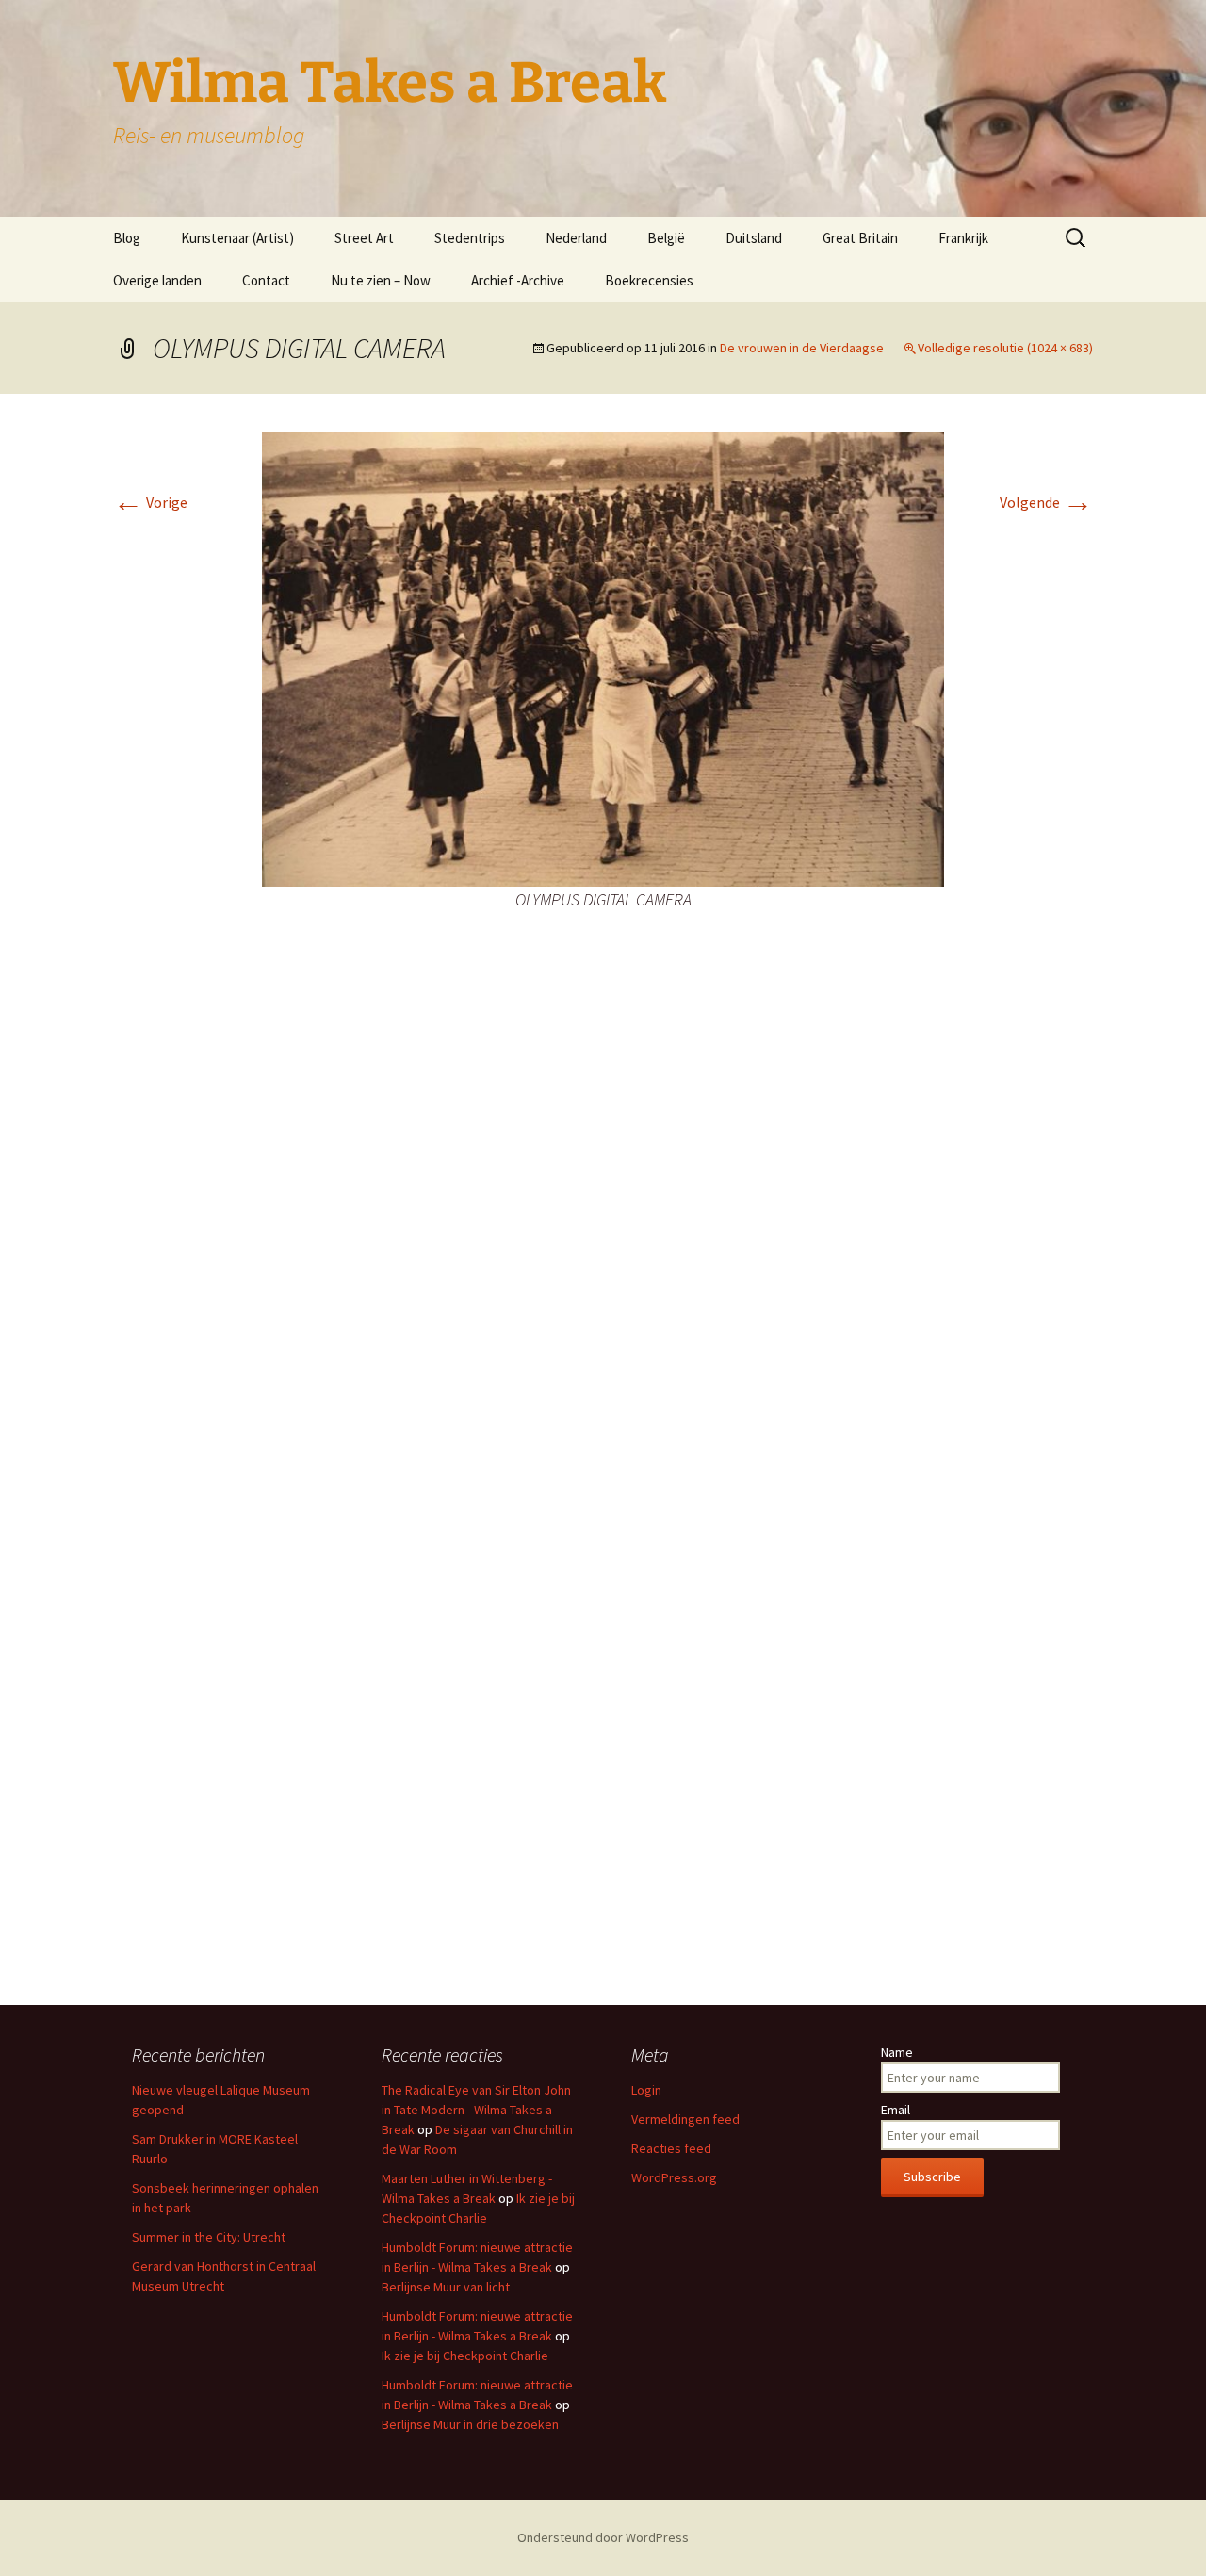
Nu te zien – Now (381, 280)
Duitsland (754, 238)
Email (896, 2110)
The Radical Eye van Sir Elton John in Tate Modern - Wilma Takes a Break (476, 2110)
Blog (127, 238)
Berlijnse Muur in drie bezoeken (470, 2424)
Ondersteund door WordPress (603, 2537)
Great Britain (860, 238)
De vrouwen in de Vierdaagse (802, 348)
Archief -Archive (518, 280)
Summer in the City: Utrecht (209, 2237)
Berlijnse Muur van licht (446, 2287)
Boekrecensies (649, 280)
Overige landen (157, 280)
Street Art (364, 238)
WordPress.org (674, 2177)
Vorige (150, 502)
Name (897, 2052)
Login (646, 2090)
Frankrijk (963, 238)
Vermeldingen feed (685, 2119)
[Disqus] (603, 1231)
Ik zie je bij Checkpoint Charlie (465, 2356)
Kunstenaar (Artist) (237, 238)
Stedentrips (470, 238)
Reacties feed (671, 2148)
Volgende (1046, 502)
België (666, 238)
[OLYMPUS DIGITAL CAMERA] (603, 657)
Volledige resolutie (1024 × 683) (1005, 348)
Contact (266, 280)
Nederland (576, 238)
